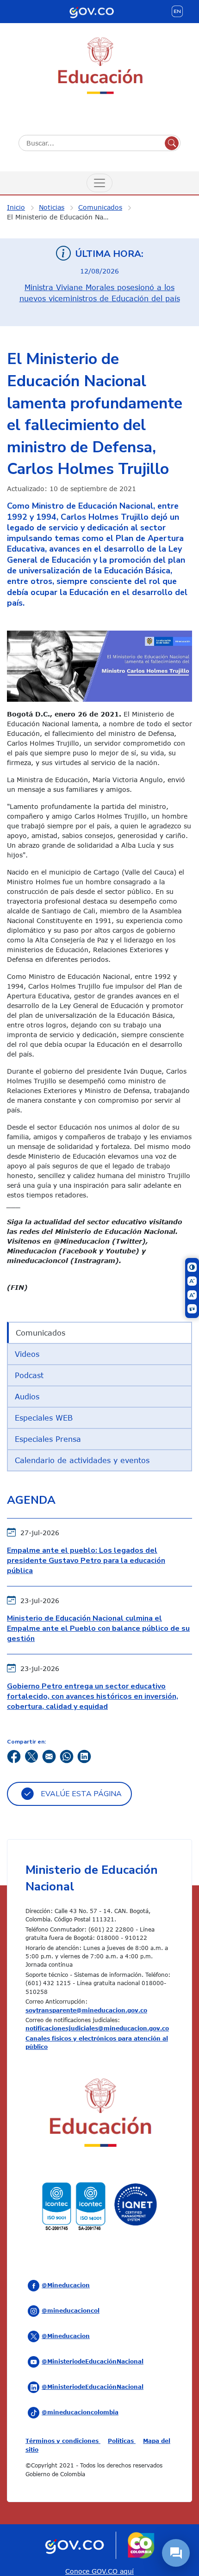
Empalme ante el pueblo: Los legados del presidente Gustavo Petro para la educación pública (86, 1561)
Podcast (29, 1375)
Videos (27, 1354)
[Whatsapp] (67, 1756)
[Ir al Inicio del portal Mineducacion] (99, 2115)
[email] (49, 1756)
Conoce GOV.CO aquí (99, 2571)
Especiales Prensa (48, 1439)
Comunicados (100, 207)
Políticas (122, 2441)
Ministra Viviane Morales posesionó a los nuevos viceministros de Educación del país (100, 293)
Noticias (52, 207)
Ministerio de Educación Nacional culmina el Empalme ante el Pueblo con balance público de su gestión (98, 1629)
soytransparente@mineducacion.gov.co (86, 2010)
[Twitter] (31, 1756)
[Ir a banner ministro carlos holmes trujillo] (99, 665)
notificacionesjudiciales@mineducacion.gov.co (97, 2028)
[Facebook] (14, 1756)
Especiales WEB (44, 1418)
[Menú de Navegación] (99, 183)
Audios (27, 1397)
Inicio (16, 207)
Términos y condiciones (63, 2441)
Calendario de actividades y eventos (82, 1460)
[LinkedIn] (84, 1756)
